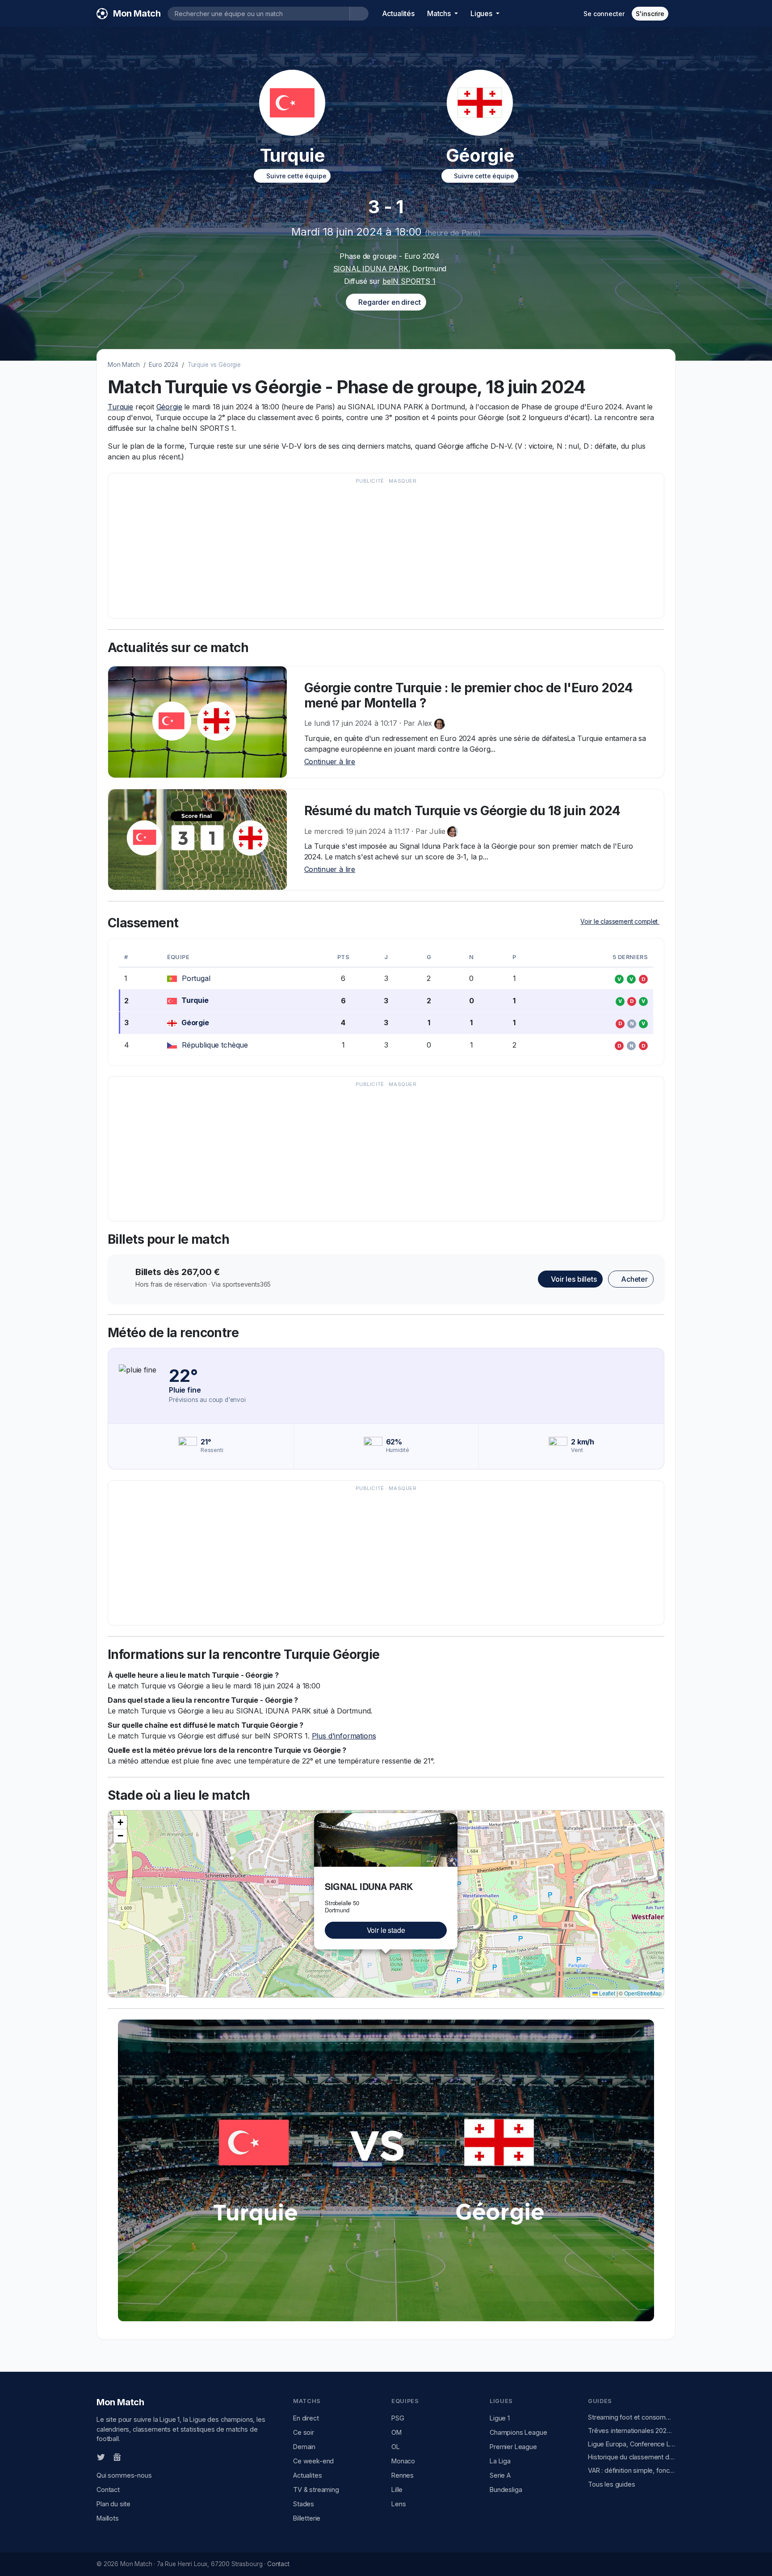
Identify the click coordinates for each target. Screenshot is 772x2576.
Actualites (307, 2475)
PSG (398, 2418)
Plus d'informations (344, 1736)
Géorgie (169, 407)
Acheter (634, 1279)
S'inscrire (650, 14)
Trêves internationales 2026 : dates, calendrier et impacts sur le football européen (632, 2431)
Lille (397, 2490)
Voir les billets (573, 1279)
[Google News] (117, 2457)
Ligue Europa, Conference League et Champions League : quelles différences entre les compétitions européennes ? (632, 2444)
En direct (306, 2418)
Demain (304, 2447)
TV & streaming (316, 2490)
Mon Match (124, 365)
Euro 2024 (164, 365)
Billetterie (307, 2518)
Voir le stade (386, 1930)
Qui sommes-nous (124, 2475)
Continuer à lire (330, 762)
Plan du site (113, 2504)
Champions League (518, 2432)
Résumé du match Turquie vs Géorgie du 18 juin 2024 (462, 811)
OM (396, 2432)
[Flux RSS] (132, 2457)
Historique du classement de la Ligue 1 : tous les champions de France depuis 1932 (632, 2457)
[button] (452, 1818)
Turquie (120, 407)
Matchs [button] (440, 13)
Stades (304, 2504)
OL (396, 2447)
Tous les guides (612, 2484)
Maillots (108, 2518)
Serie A (500, 2475)
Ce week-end (313, 2461)
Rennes (403, 2475)
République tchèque (215, 1045)
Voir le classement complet (620, 921)
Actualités (398, 13)
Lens (399, 2504)
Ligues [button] (482, 13)
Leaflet (606, 1993)
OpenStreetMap (643, 1993)
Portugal (196, 978)
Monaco (403, 2461)
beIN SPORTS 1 (409, 281)
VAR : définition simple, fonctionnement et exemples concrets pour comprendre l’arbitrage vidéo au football (632, 2470)
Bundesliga (506, 2490)
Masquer (403, 481)
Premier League (513, 2447)
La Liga (500, 2461)
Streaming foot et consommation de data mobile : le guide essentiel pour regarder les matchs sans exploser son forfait (632, 2417)
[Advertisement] (382, 550)
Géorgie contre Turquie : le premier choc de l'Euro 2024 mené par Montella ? (469, 695)
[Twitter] (101, 2457)
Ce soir (304, 2432)
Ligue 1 (500, 2418)
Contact (108, 2490)
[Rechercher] (359, 14)
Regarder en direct (388, 302)
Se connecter (604, 14)
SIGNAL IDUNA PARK (371, 269)
